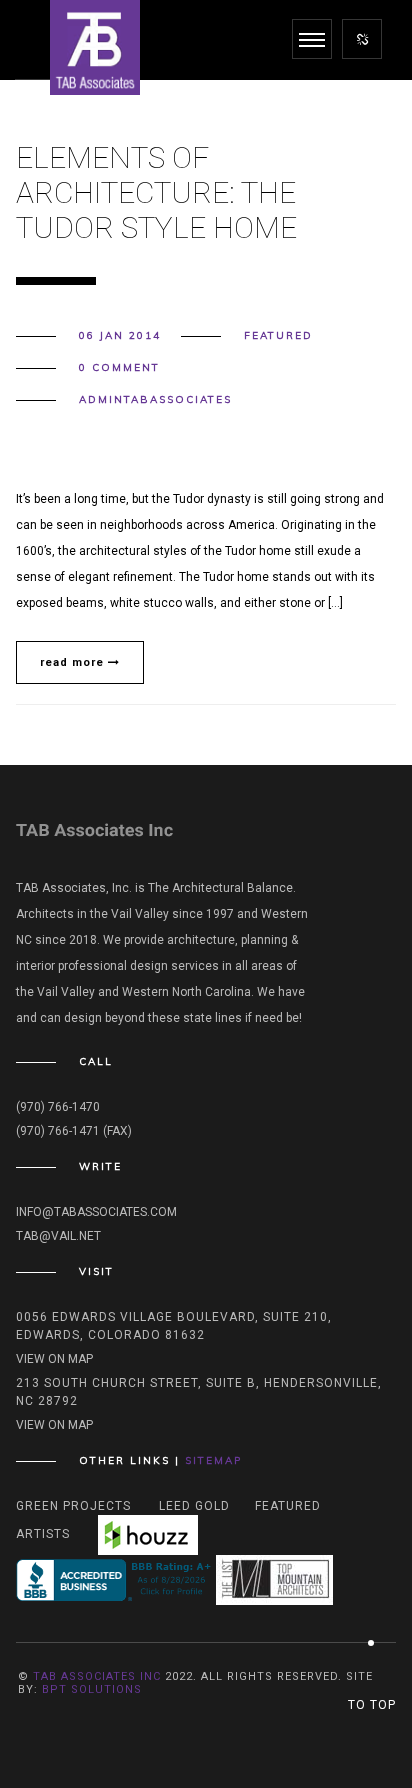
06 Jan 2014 (120, 335)
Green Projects (73, 1506)
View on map (54, 1359)
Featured (278, 335)
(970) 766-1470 (58, 1107)
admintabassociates (155, 399)
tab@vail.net (58, 1236)
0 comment (119, 367)
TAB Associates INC (97, 1676)
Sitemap (213, 1460)
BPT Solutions (92, 1689)
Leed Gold (194, 1506)
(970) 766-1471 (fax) (74, 1131)
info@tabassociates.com (96, 1212)
